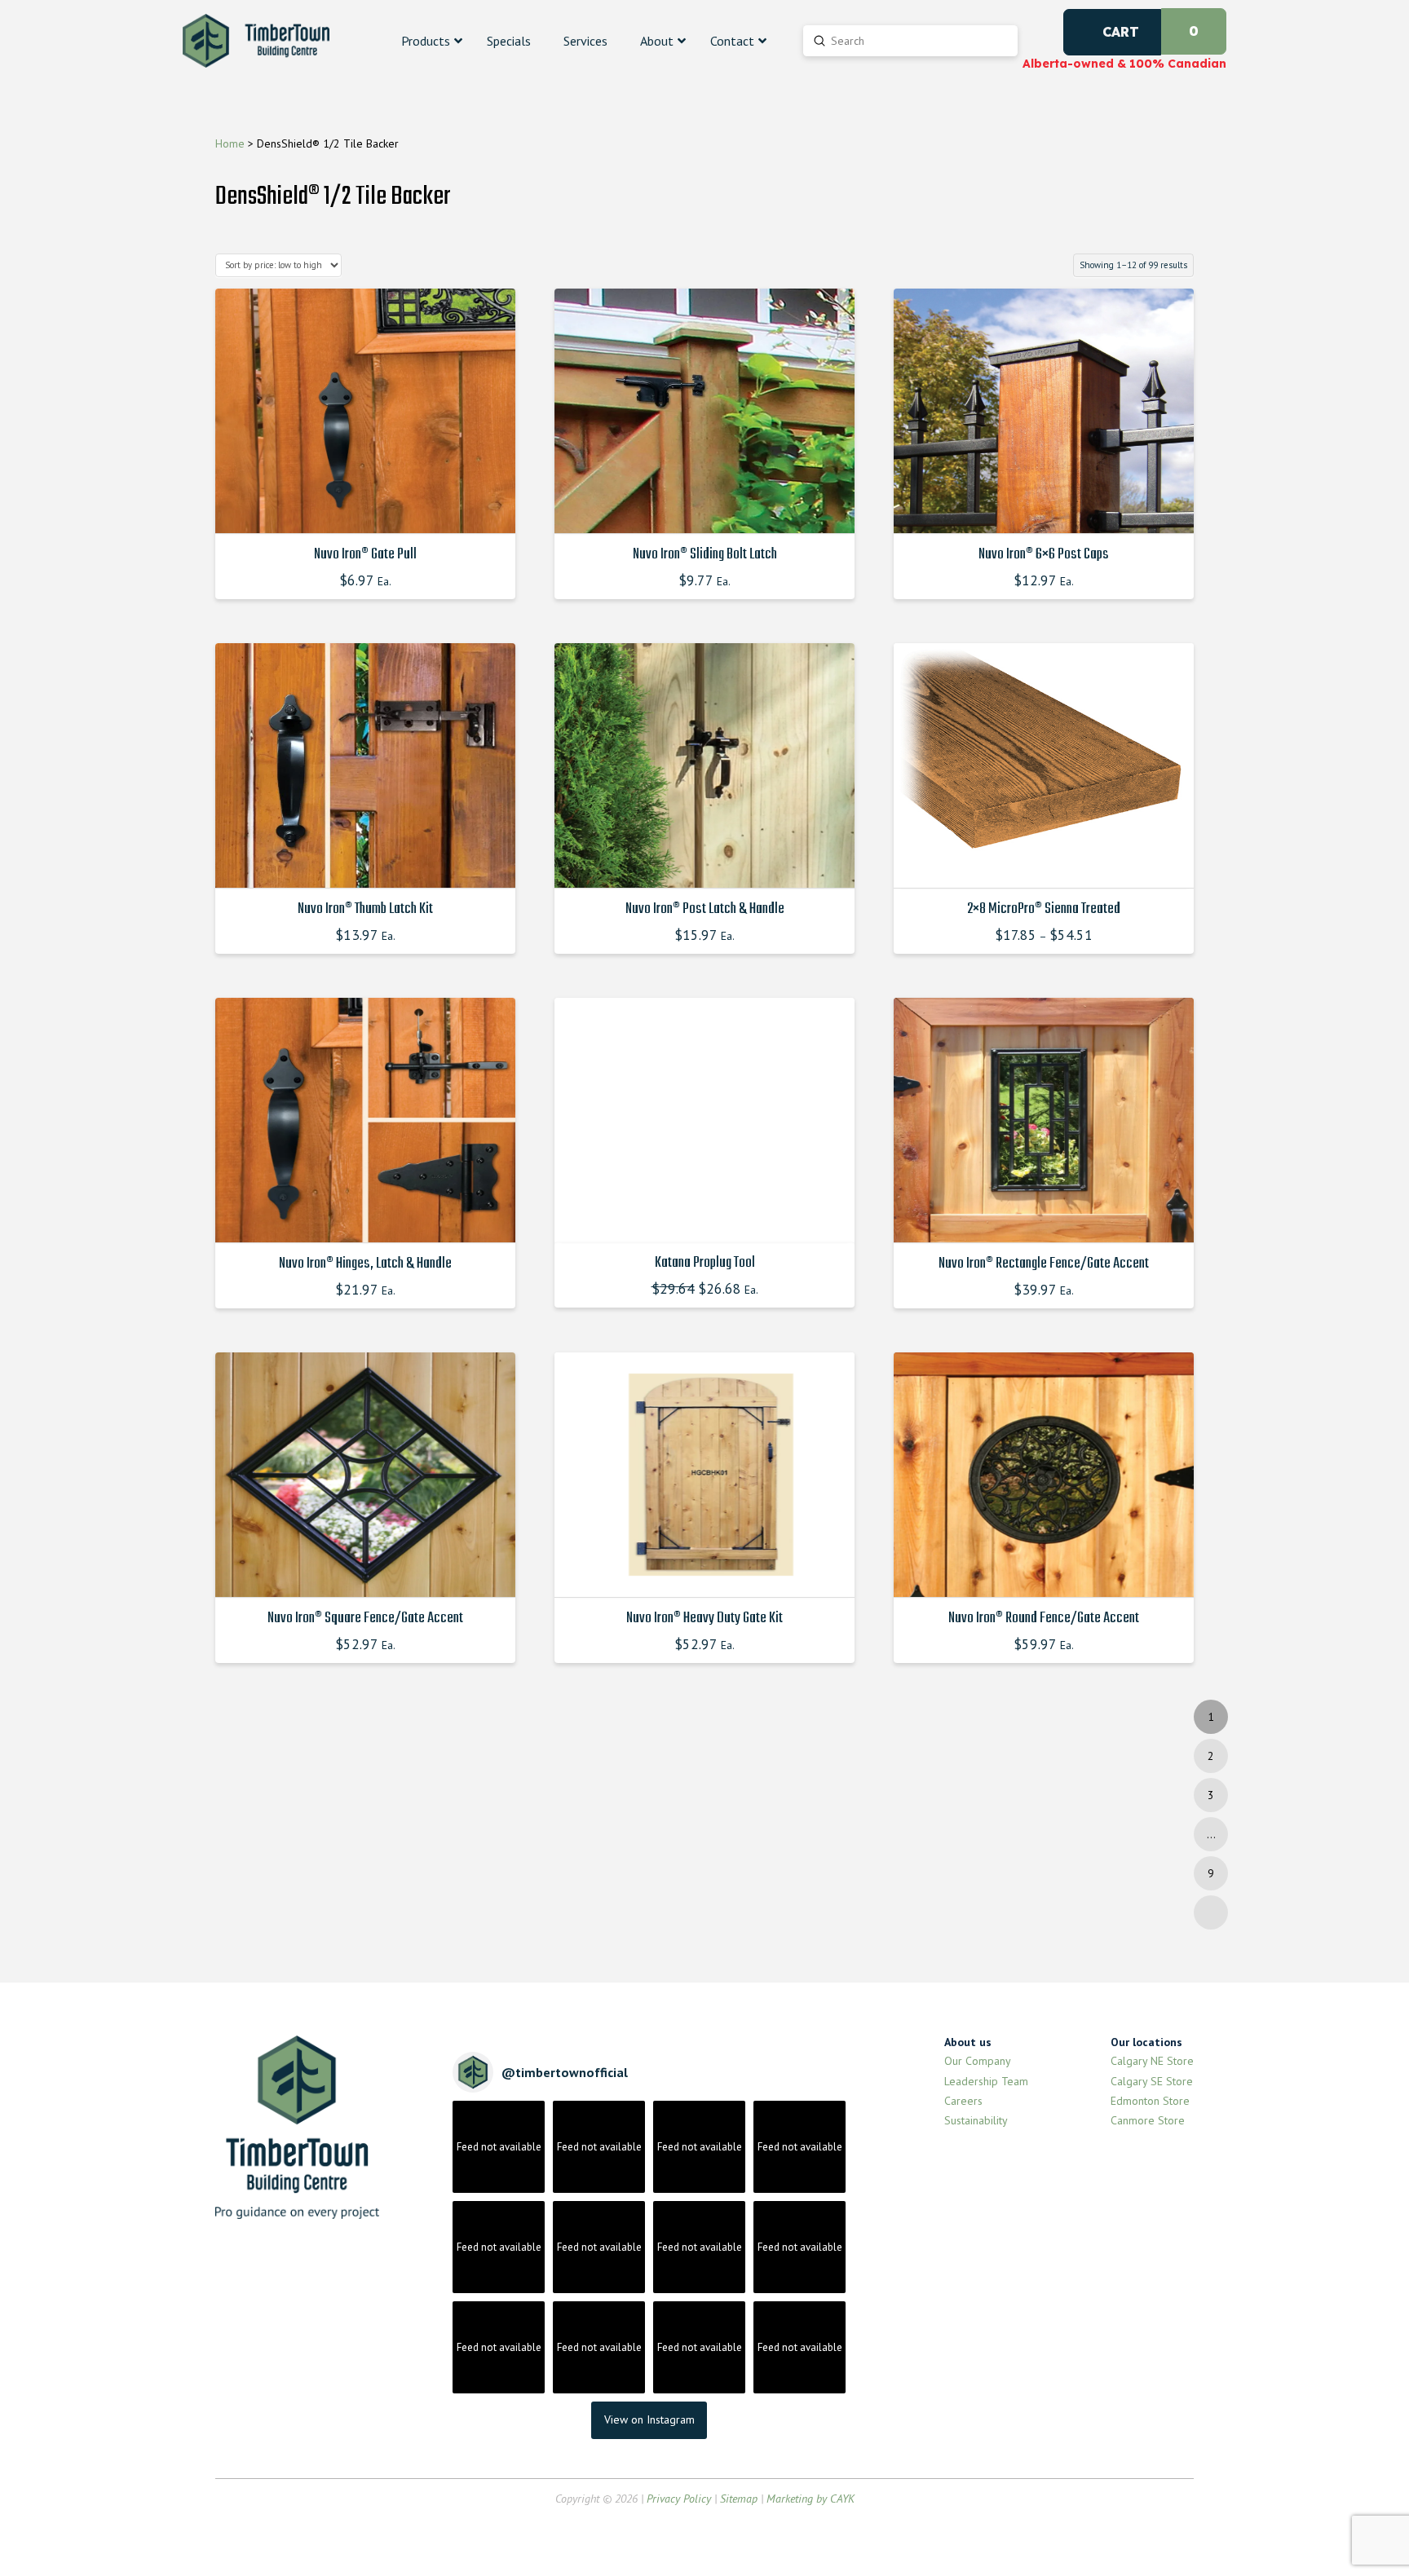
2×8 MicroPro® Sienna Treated (1044, 909)
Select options (370, 506)
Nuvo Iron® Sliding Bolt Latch (705, 554)
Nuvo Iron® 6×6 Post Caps (1044, 554)
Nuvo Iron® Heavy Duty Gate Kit (704, 1618)
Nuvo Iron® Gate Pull (365, 554)
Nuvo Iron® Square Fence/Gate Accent (365, 1618)
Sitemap (739, 2499)
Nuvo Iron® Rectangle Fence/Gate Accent (1044, 1264)
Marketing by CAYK (811, 2499)
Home (230, 143)
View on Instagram (649, 2419)
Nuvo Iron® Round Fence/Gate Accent (1044, 1618)
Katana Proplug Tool (705, 1263)
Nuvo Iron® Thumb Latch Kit (365, 909)
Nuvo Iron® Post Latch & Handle (705, 909)
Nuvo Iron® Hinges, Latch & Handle (365, 1264)
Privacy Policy (679, 2499)
